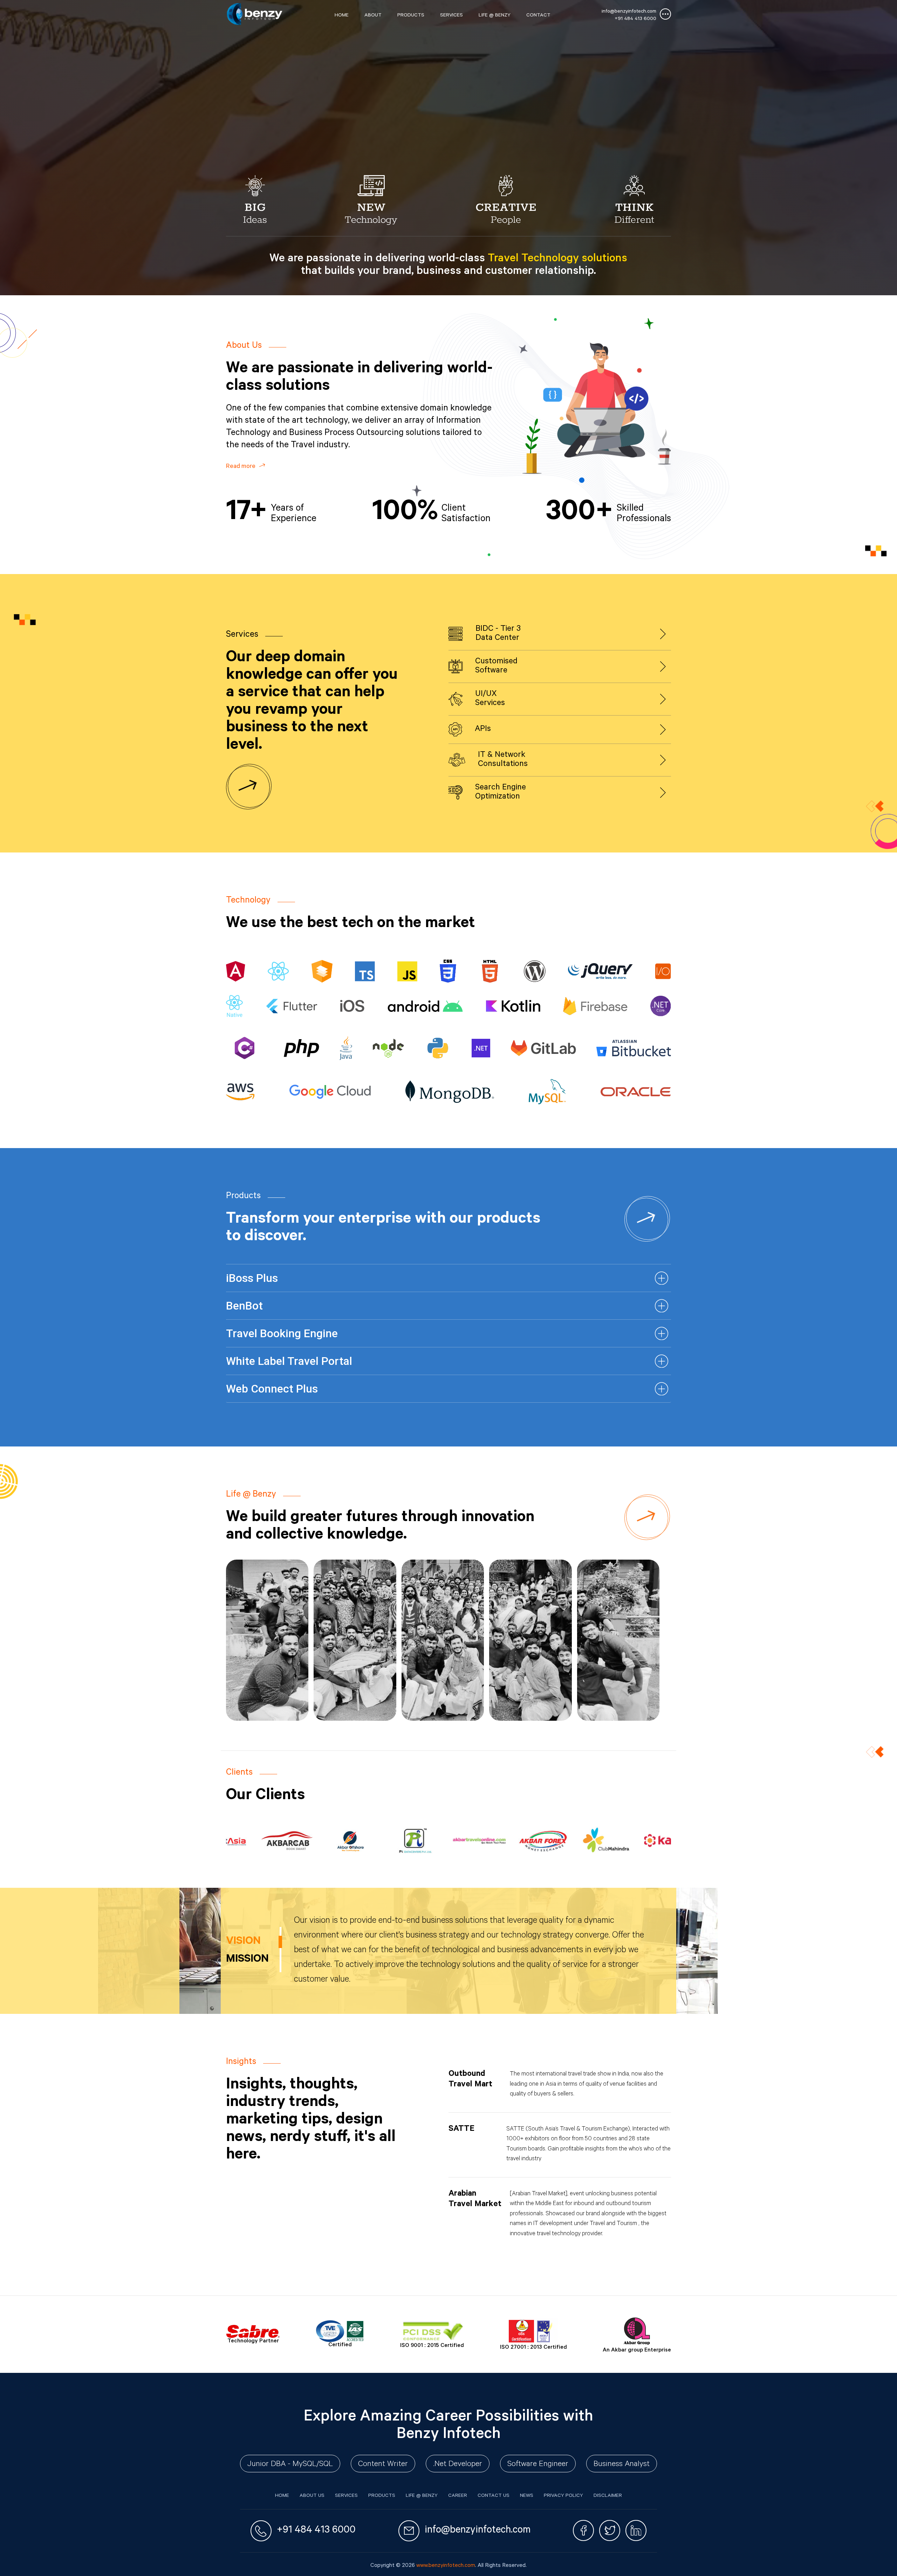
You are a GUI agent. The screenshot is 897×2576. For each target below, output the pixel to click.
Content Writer (383, 2465)
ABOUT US (312, 2496)
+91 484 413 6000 (635, 19)
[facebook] (583, 2531)
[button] (448, 1278)
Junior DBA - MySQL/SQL (290, 2465)
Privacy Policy (563, 2496)
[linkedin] (636, 2531)
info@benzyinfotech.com (629, 12)
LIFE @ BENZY (495, 16)
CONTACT (538, 16)
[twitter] (610, 2531)
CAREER (458, 2496)
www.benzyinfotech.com (446, 2566)
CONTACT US (494, 2496)
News (527, 2496)
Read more (241, 467)
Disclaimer (608, 2496)
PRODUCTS (411, 16)
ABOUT (373, 16)
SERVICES (451, 16)
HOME (342, 16)
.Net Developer (458, 2465)
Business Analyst (622, 2465)
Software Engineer (538, 2465)
